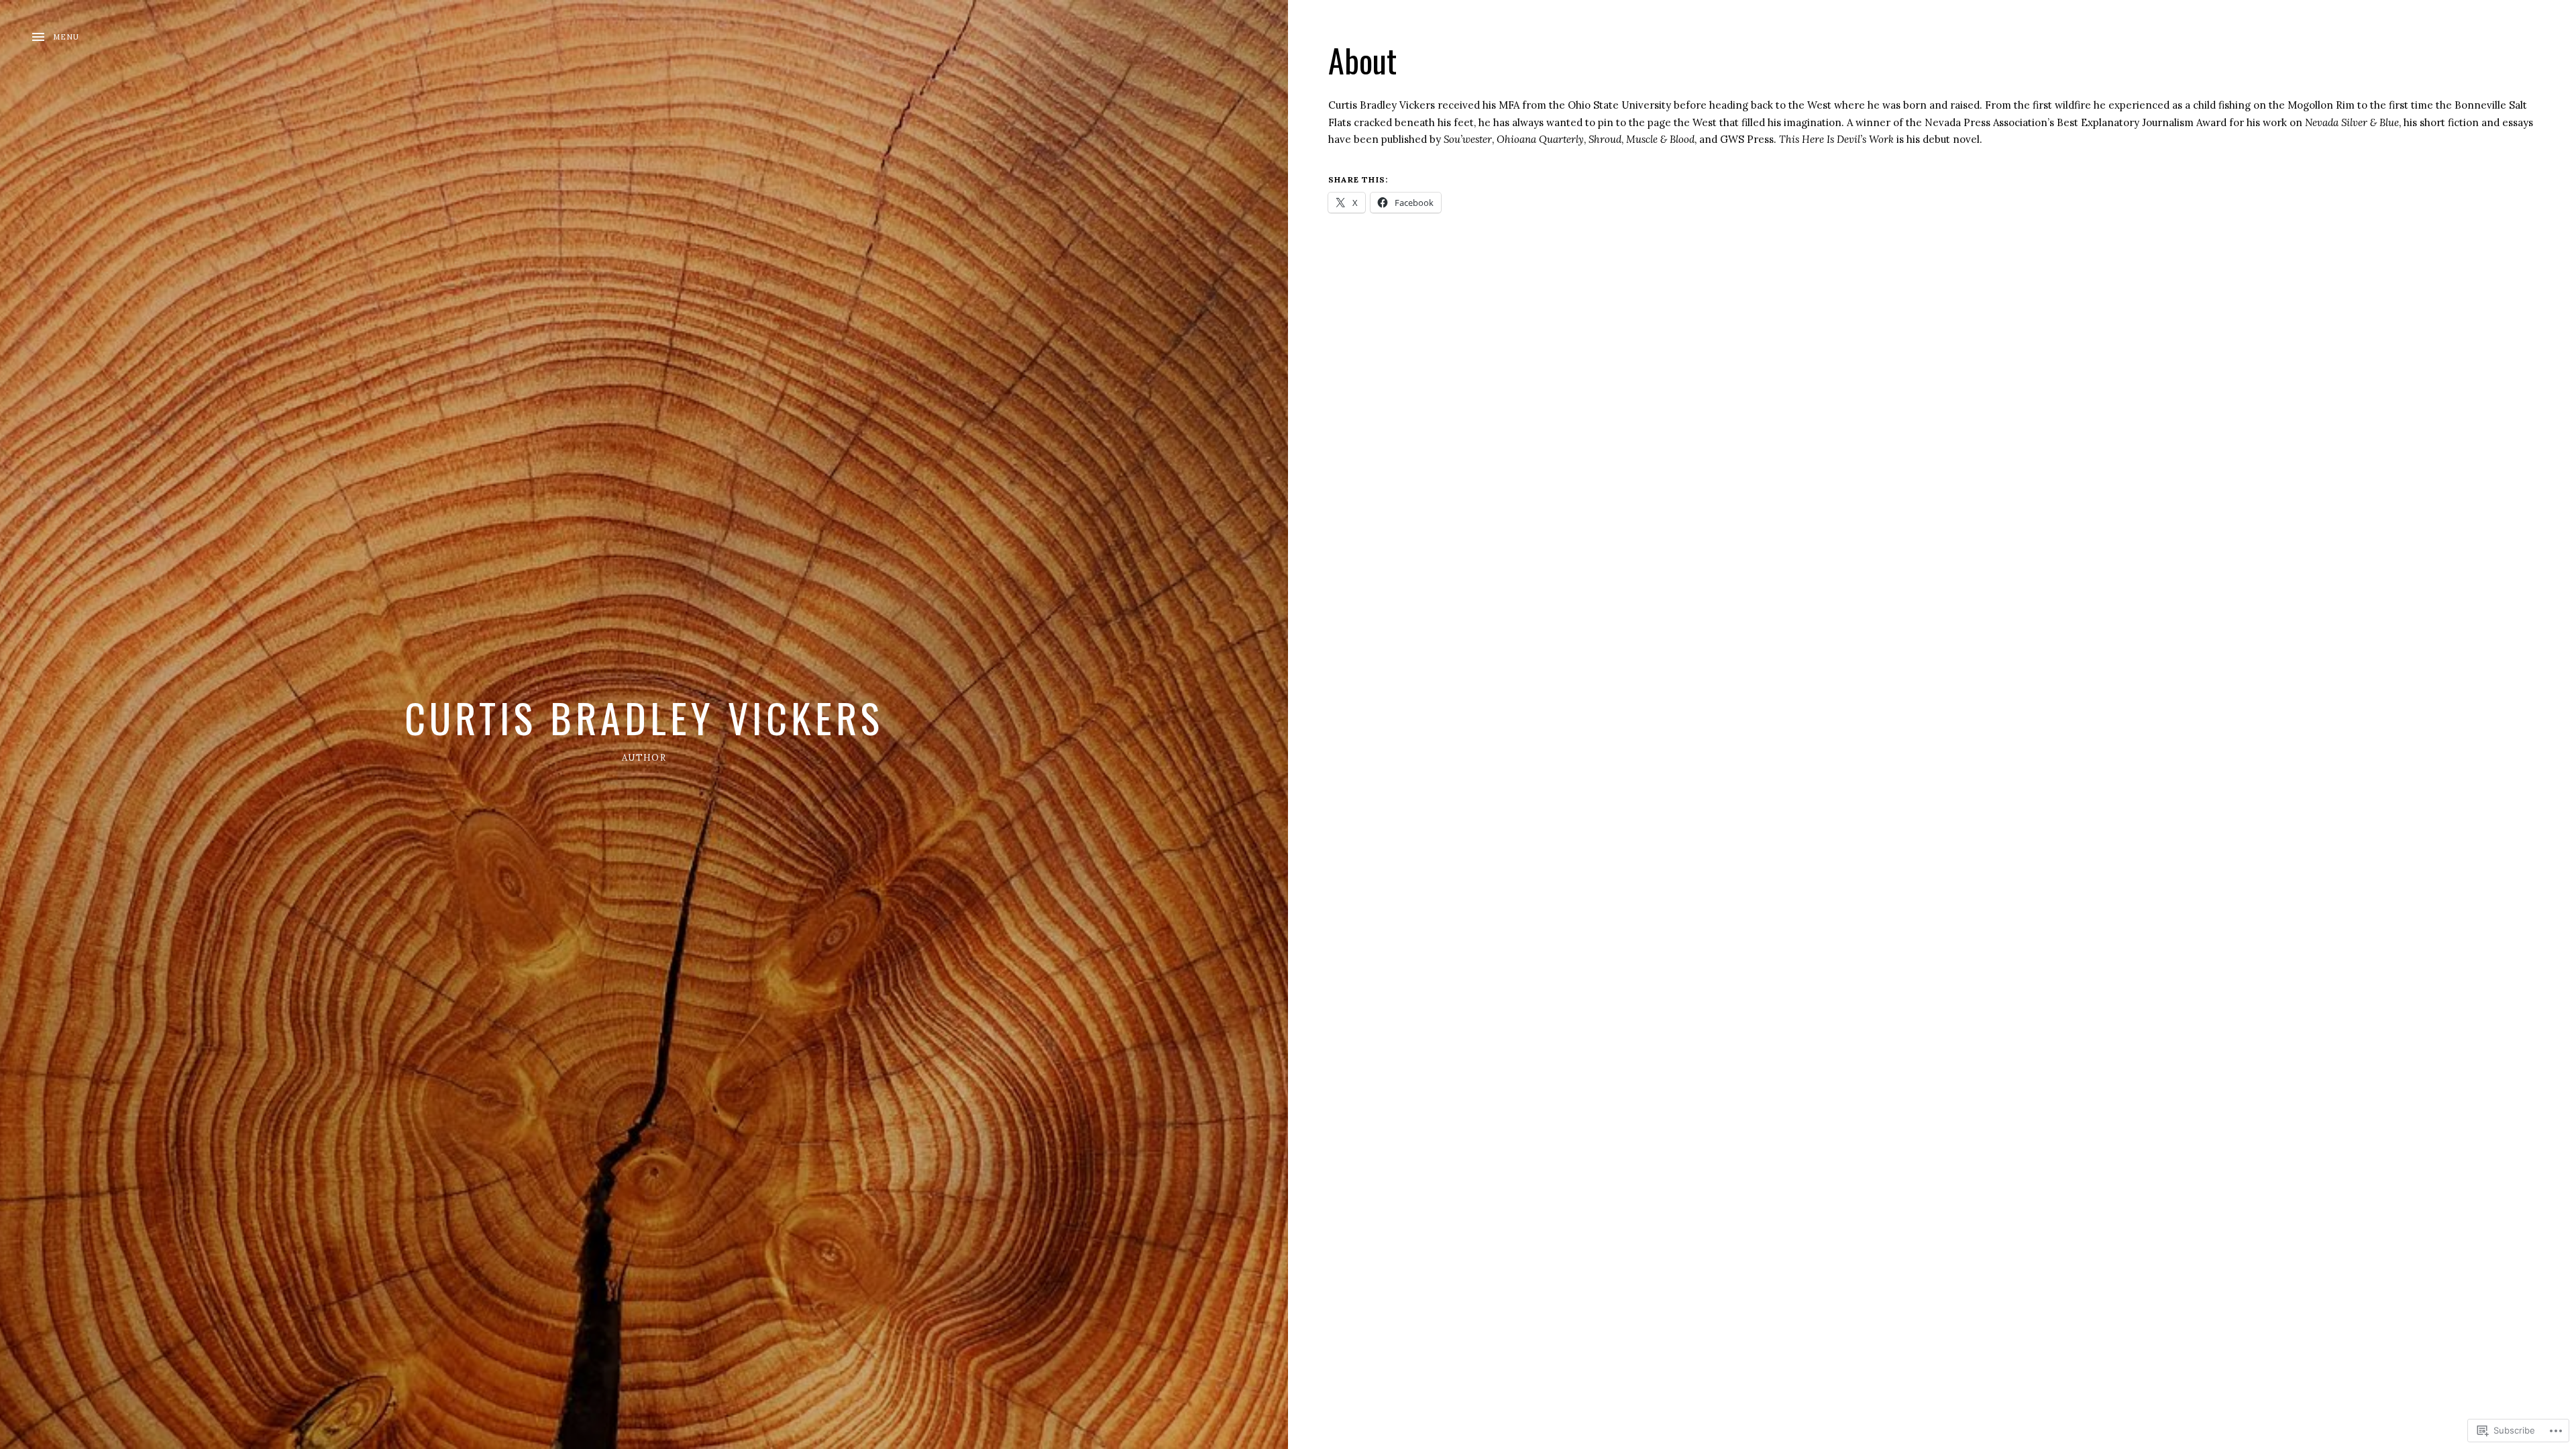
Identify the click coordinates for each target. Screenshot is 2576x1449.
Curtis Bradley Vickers (644, 717)
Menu (66, 37)
